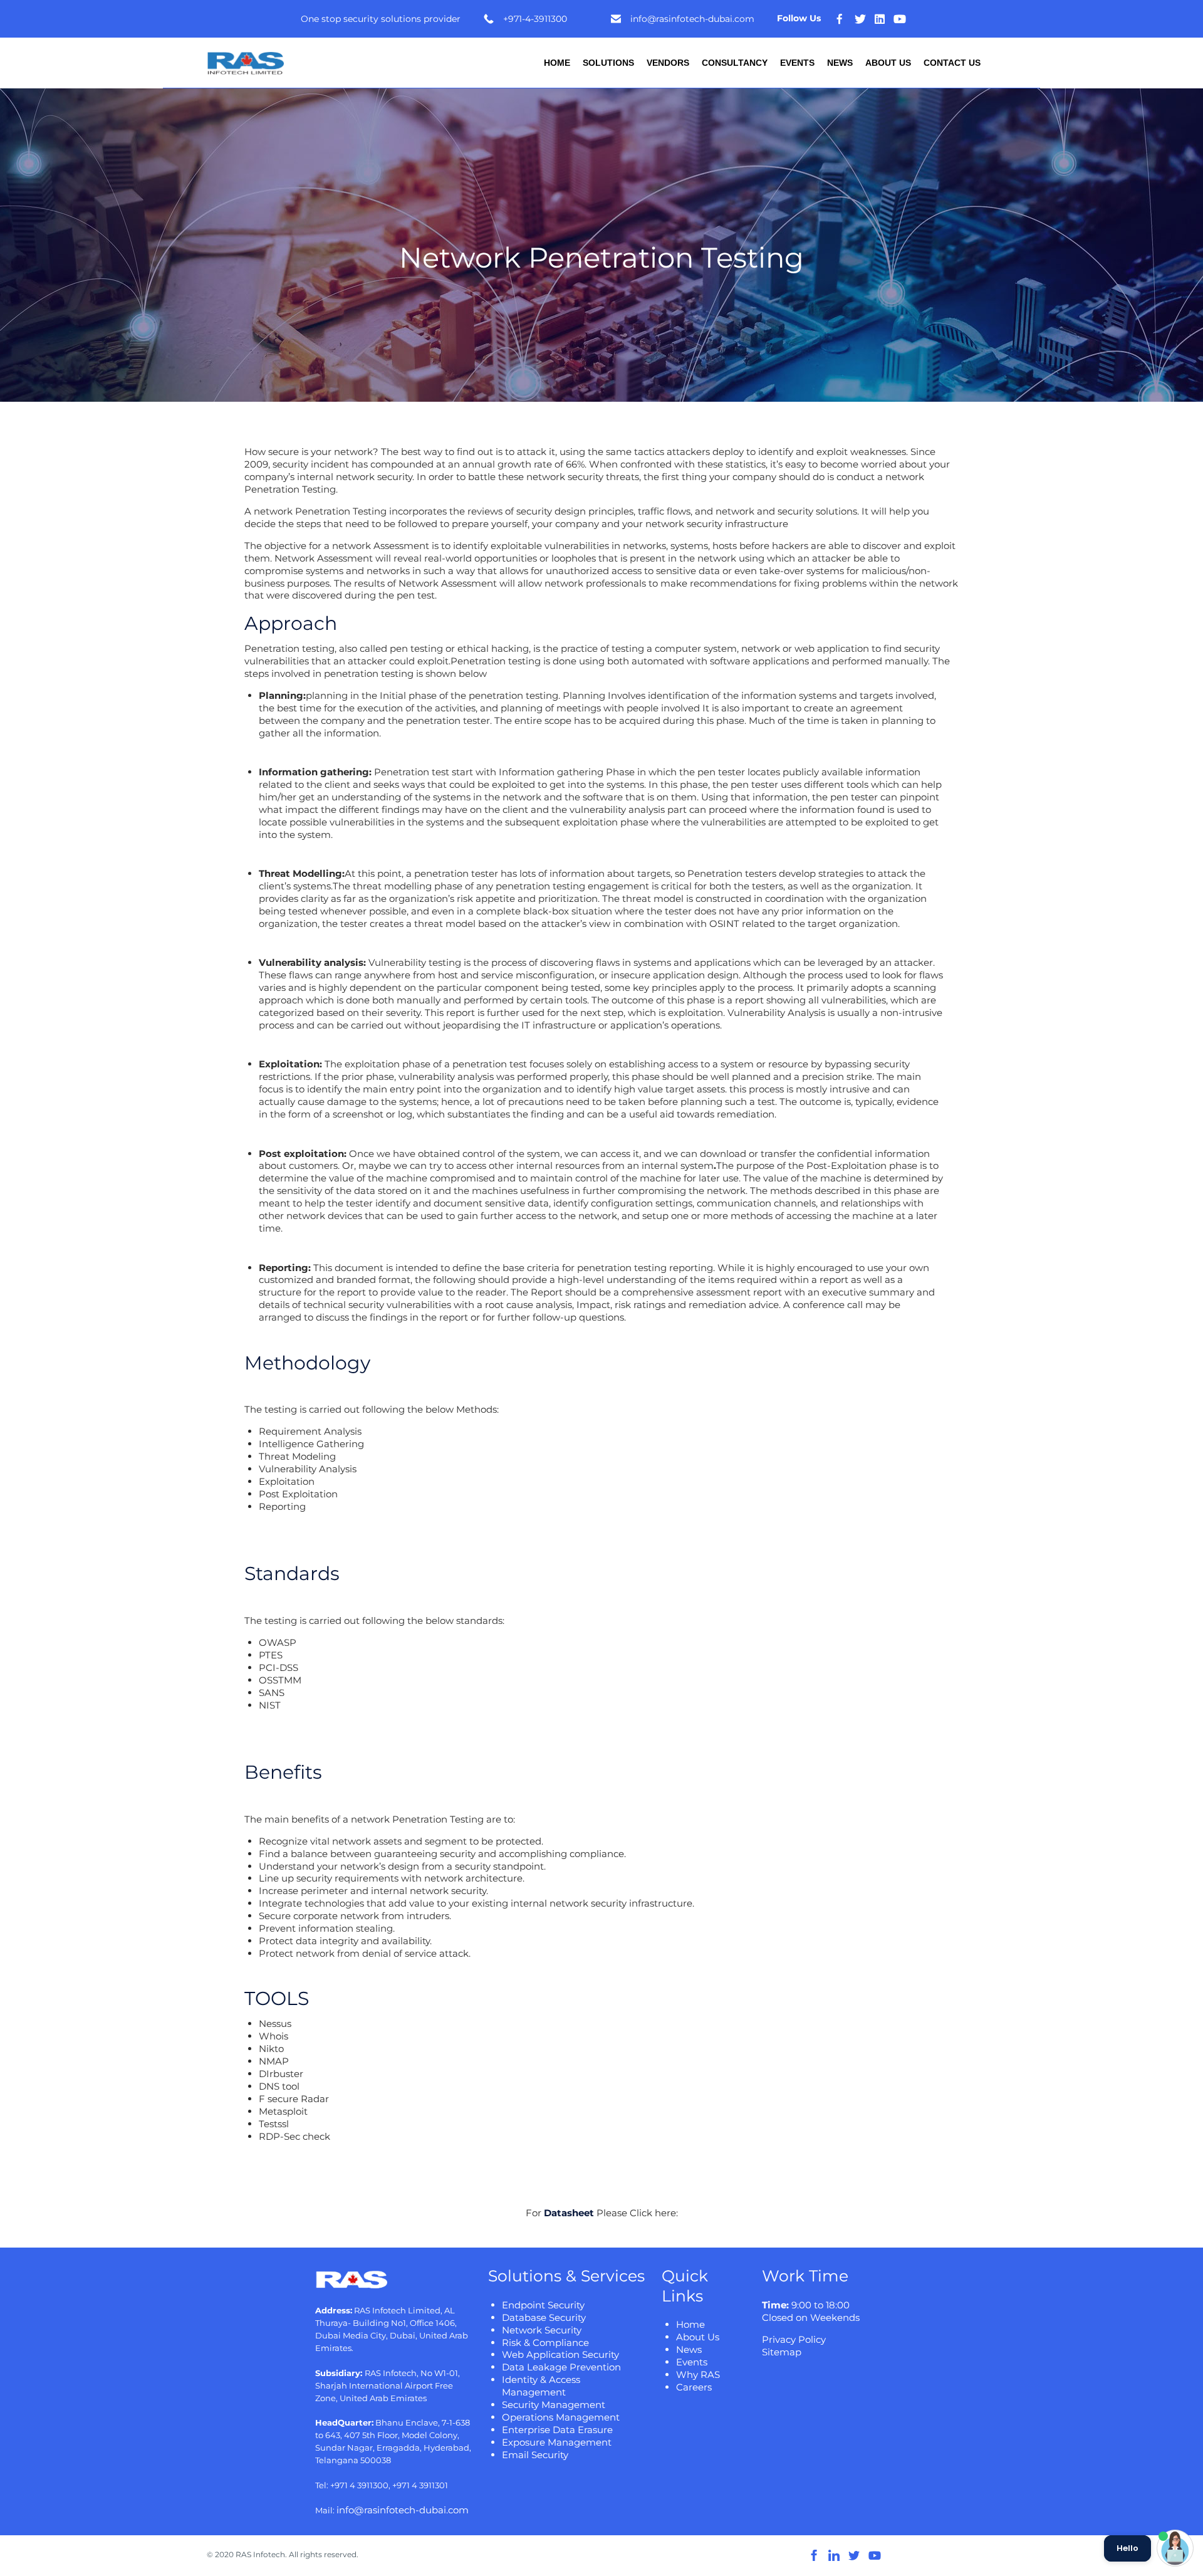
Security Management (554, 2405)
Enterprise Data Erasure (557, 2430)
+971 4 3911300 (359, 2485)
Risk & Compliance (545, 2343)
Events (797, 63)
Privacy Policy (794, 2339)
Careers (694, 2387)
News (840, 63)
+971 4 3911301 (420, 2485)
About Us (888, 63)
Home (557, 63)
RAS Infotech (260, 2554)
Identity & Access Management (541, 2386)
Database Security (544, 2317)
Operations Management (561, 2417)
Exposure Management (557, 2442)
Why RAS (698, 2374)
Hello (1127, 2548)
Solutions (608, 63)
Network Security (542, 2330)
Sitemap (782, 2352)
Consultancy (735, 63)
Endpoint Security (543, 2305)
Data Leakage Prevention (561, 2367)
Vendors (668, 63)
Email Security (535, 2455)
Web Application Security (560, 2354)
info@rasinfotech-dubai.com (403, 2510)
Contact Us (952, 63)
